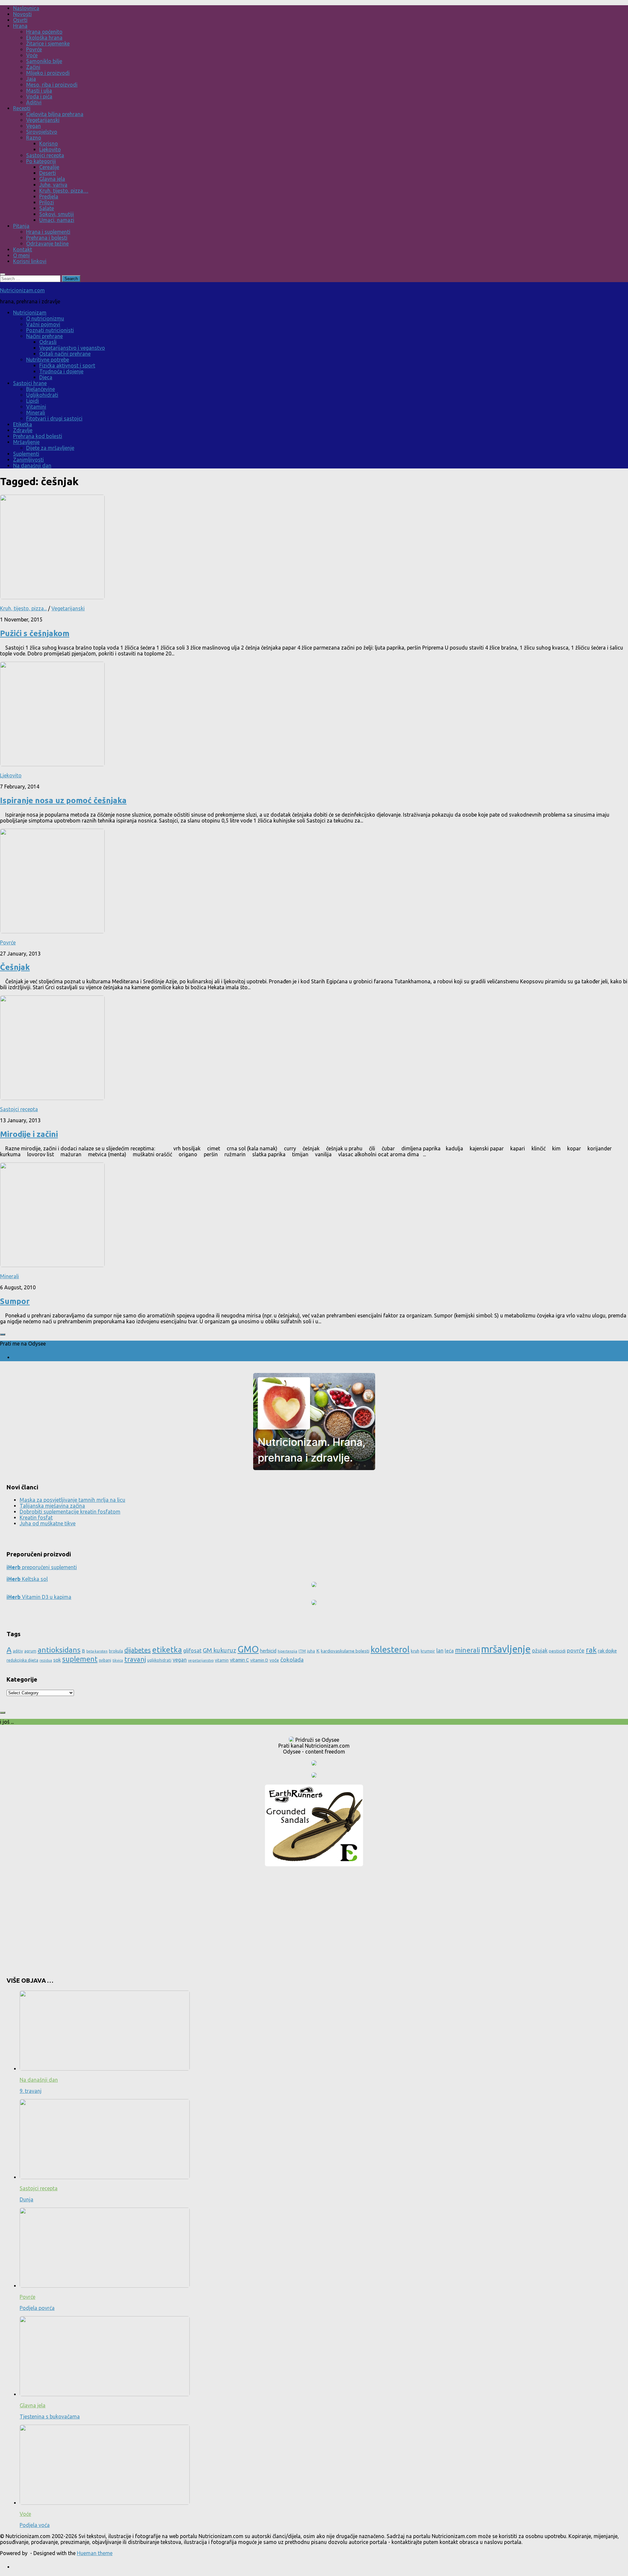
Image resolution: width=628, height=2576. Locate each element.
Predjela (49, 196)
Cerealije (49, 167)
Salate (47, 208)
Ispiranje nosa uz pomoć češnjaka (63, 800)
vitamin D (259, 1660)
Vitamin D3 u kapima (39, 1597)
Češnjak (15, 967)
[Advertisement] (314, 1919)
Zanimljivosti (28, 460)
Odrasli (48, 342)
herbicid (268, 1651)
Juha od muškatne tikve (48, 1523)
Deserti (48, 173)
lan (440, 1651)
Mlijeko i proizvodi (48, 73)
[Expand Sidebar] (3, 1334)
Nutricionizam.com (22, 290)
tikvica (118, 1660)
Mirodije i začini (29, 1134)
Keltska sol (27, 1579)
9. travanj (31, 2091)
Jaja (31, 79)
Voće (32, 55)
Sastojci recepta (45, 155)
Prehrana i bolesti (47, 238)
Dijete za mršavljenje (50, 448)
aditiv (18, 1651)
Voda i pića (39, 96)
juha (311, 1651)
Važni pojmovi (43, 324)
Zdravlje (23, 430)
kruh (415, 1651)
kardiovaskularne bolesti (345, 1651)
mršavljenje (506, 1649)
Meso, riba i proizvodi (52, 85)
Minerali (36, 413)
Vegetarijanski (43, 120)
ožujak (540, 1651)
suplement (80, 1659)
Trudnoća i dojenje (61, 371)
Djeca (46, 377)
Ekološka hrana (44, 38)
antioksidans (59, 1650)
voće (274, 1660)
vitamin (222, 1660)
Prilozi (47, 202)
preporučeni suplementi (42, 1567)
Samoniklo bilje (44, 61)
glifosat (192, 1651)
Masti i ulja (39, 91)
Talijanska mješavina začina (52, 1506)
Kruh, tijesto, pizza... (23, 608)
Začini (33, 67)
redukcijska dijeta (22, 1660)
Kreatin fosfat (36, 1517)
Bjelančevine (41, 389)
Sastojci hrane (30, 383)
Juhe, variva (53, 185)
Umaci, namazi (57, 220)
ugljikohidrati (159, 1660)
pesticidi (557, 1651)
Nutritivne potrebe (48, 360)
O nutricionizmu (45, 318)
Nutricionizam (30, 313)
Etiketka (23, 424)
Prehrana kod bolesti (38, 436)
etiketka (167, 1650)
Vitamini (36, 407)
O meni (21, 255)
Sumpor (15, 1301)
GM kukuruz (219, 1650)
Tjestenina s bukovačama (50, 2416)
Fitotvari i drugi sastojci (54, 418)
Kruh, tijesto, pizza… (64, 191)
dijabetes (138, 1650)
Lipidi (33, 401)
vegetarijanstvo (201, 1660)
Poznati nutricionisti (50, 330)
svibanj (105, 1660)
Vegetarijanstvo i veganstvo (72, 348)
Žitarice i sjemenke (48, 43)
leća (449, 1651)
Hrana (20, 26)
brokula (116, 1651)
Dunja (26, 2199)
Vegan (34, 126)
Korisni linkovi (30, 261)
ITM (302, 1651)
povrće (576, 1650)
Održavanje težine (47, 244)
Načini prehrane (44, 336)
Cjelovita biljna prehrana (55, 114)
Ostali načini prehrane (65, 354)
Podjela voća (35, 2525)
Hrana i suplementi (48, 232)
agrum (30, 1651)
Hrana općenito (44, 32)
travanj (135, 1659)
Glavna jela (52, 179)
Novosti (22, 14)
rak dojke (607, 1651)
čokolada (292, 1660)
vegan (180, 1660)
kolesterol (390, 1649)
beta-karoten (97, 1651)
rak (591, 1650)
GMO (248, 1649)
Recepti (22, 108)
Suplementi (26, 454)
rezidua (46, 1660)
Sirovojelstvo (42, 132)
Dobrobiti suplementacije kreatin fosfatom (70, 1512)
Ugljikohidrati (42, 395)
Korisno (49, 144)
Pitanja (21, 226)
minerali (467, 1650)
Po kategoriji (41, 161)
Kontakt (23, 249)
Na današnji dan (32, 466)
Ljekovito (50, 149)
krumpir (428, 1651)
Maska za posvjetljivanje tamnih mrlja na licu (72, 1500)
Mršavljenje (26, 442)
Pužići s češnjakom (35, 633)
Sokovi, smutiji (57, 214)
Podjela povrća (37, 2308)
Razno (34, 138)
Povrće (34, 49)
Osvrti (20, 20)
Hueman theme (95, 2553)
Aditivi (34, 102)
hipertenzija (288, 1651)
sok (57, 1660)
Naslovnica (26, 8)
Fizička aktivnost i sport (67, 365)
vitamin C (239, 1660)
